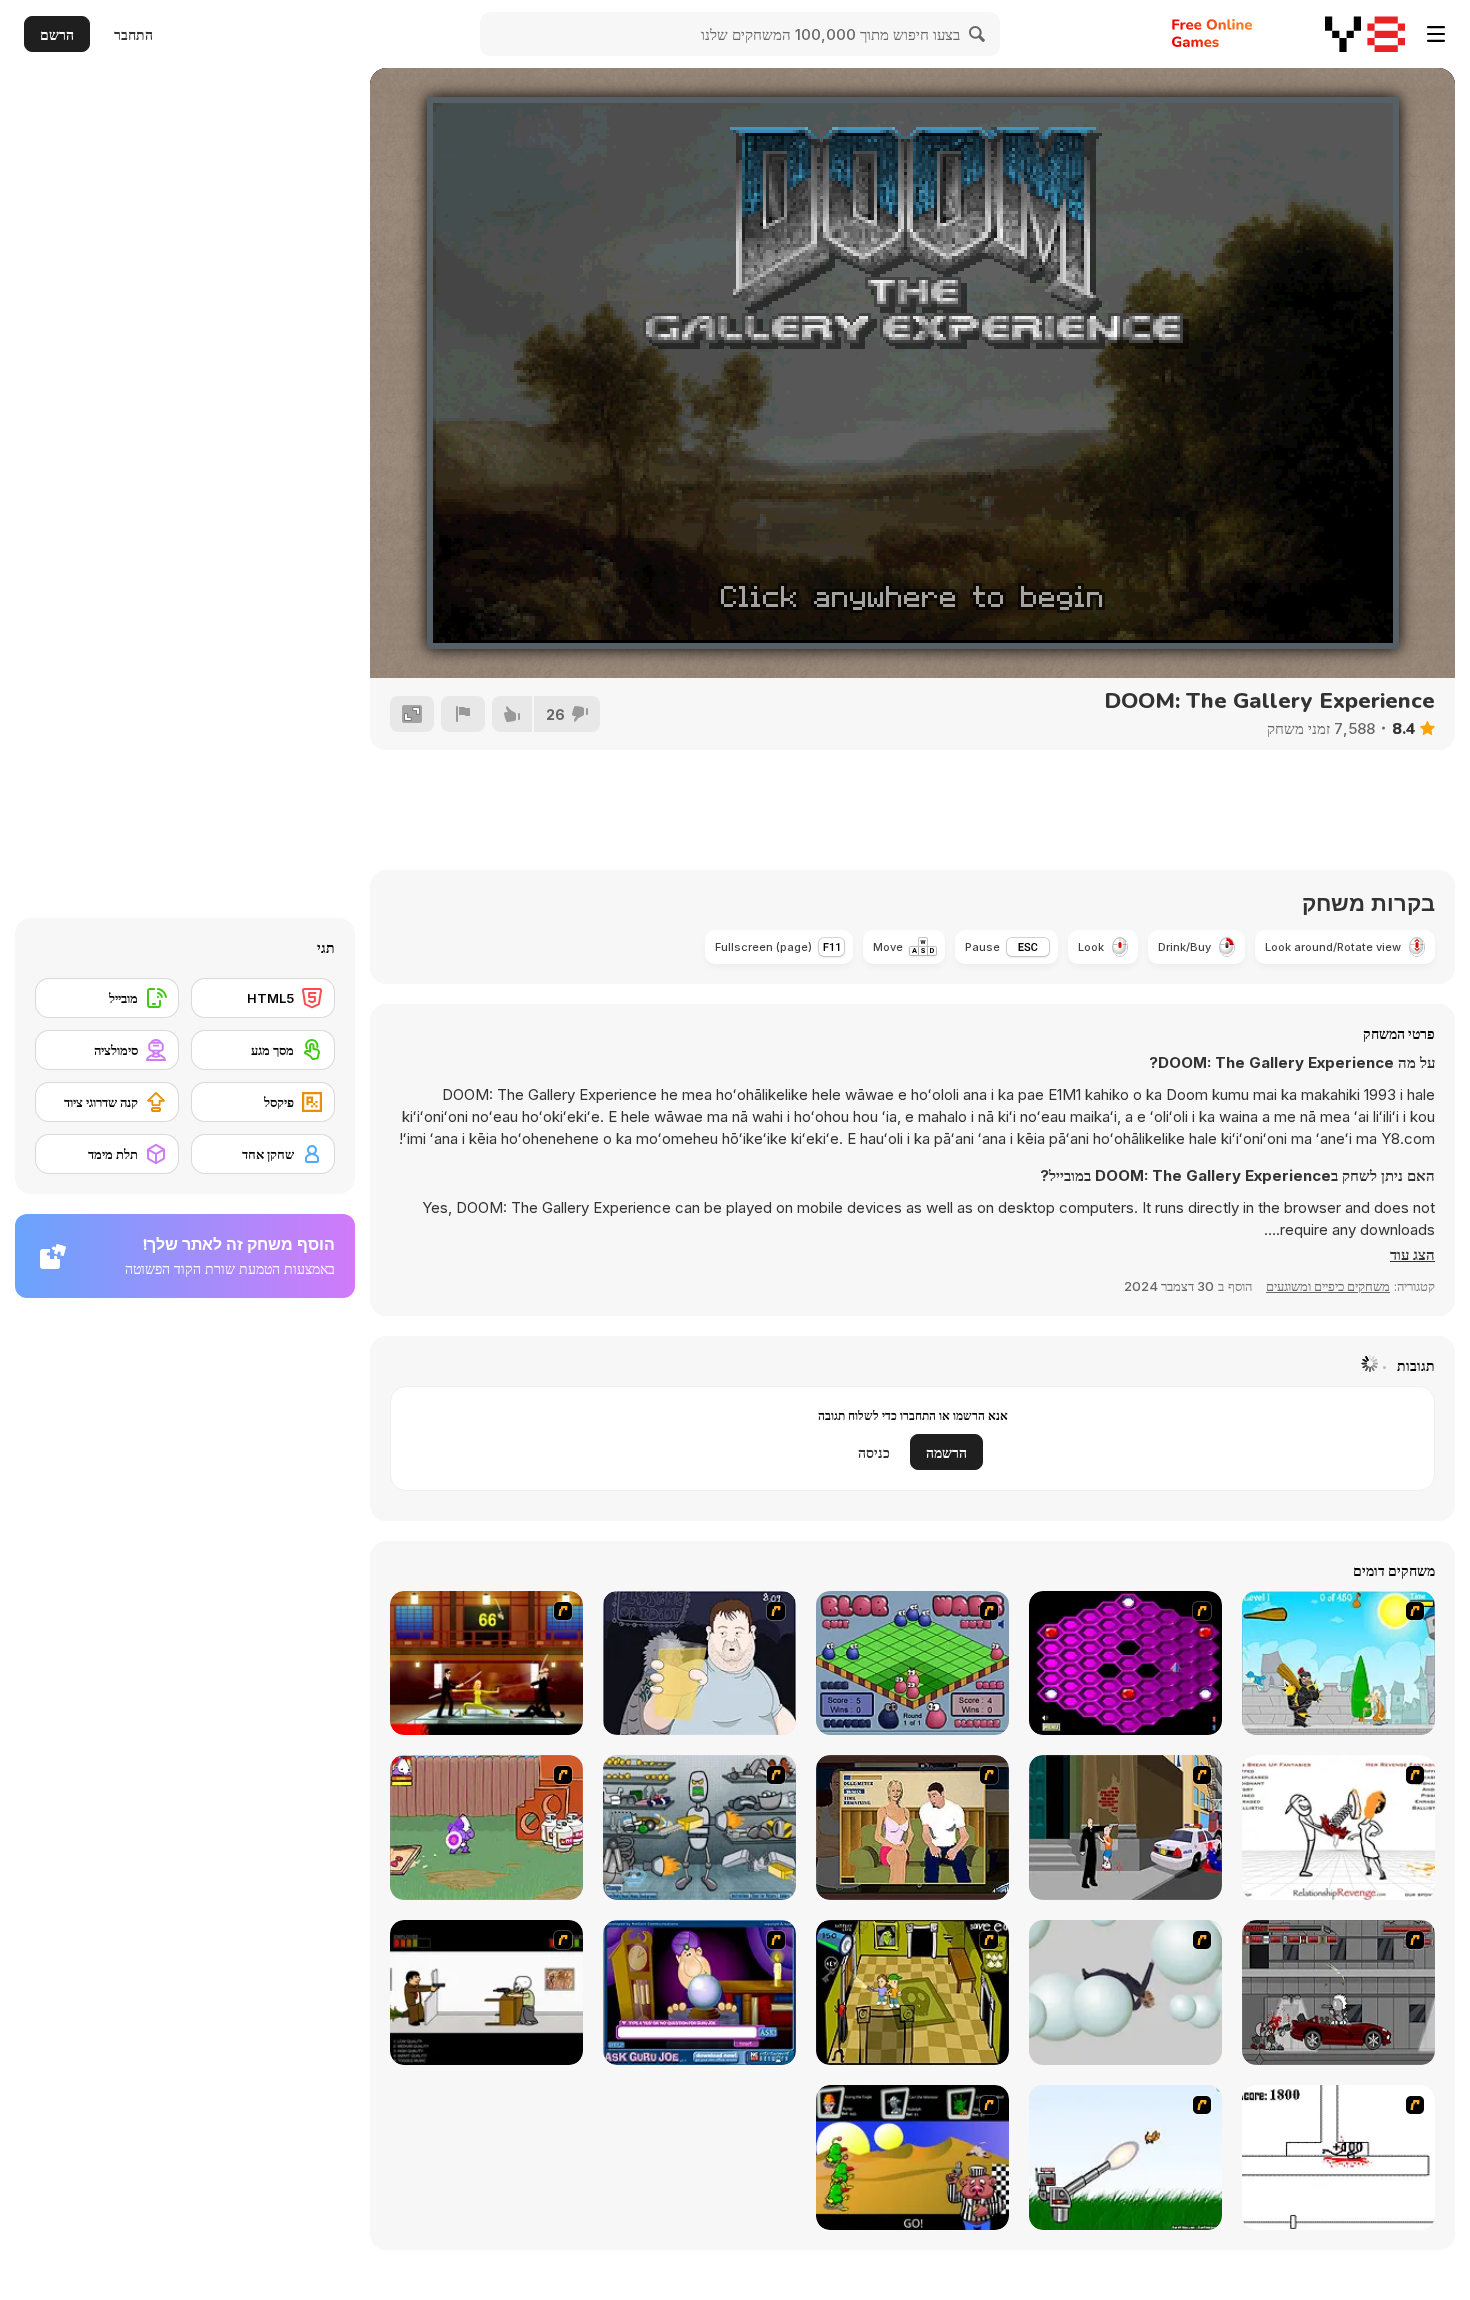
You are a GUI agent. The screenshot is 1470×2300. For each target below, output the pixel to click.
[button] (1412, 1255)
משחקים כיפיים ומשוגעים (1328, 1286)
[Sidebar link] (1436, 34)
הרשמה (946, 1452)
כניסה (874, 1452)
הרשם (57, 34)
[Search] (978, 34)
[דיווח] (463, 714)
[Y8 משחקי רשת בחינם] (1365, 34)
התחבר (133, 34)
